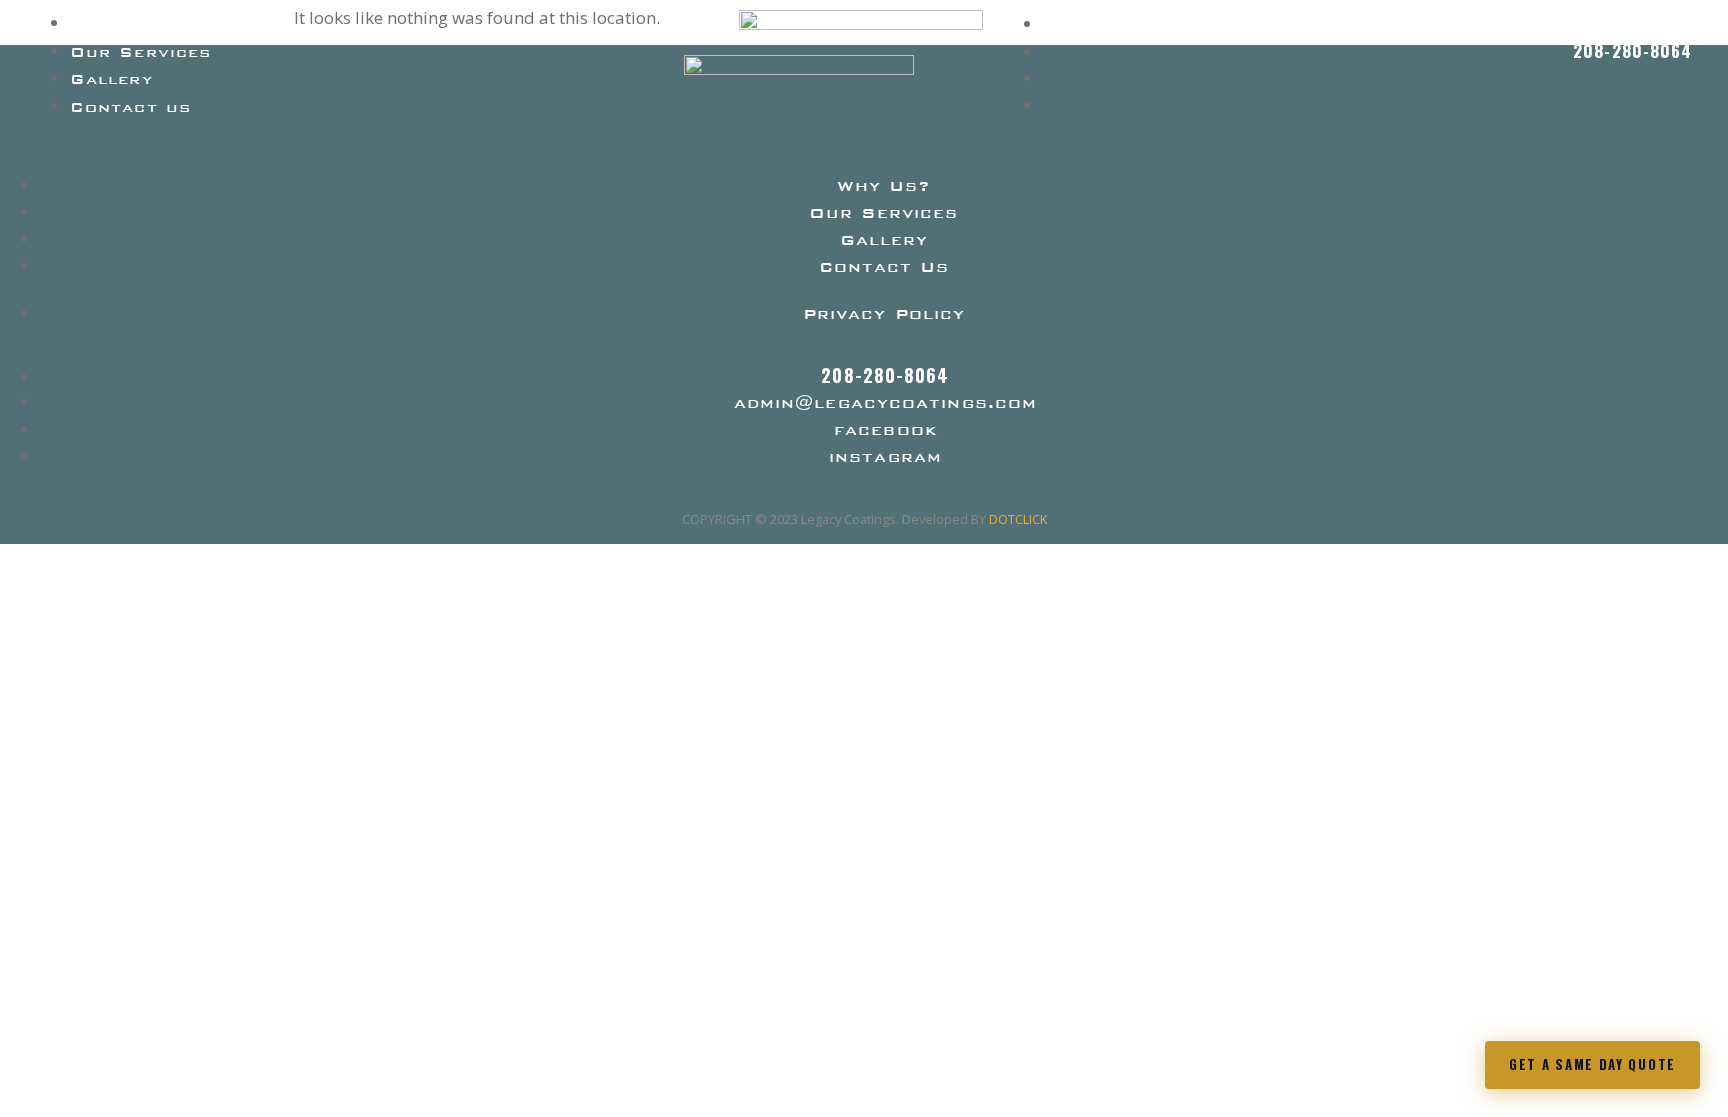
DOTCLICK (1018, 519)
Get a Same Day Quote (1592, 1064)
